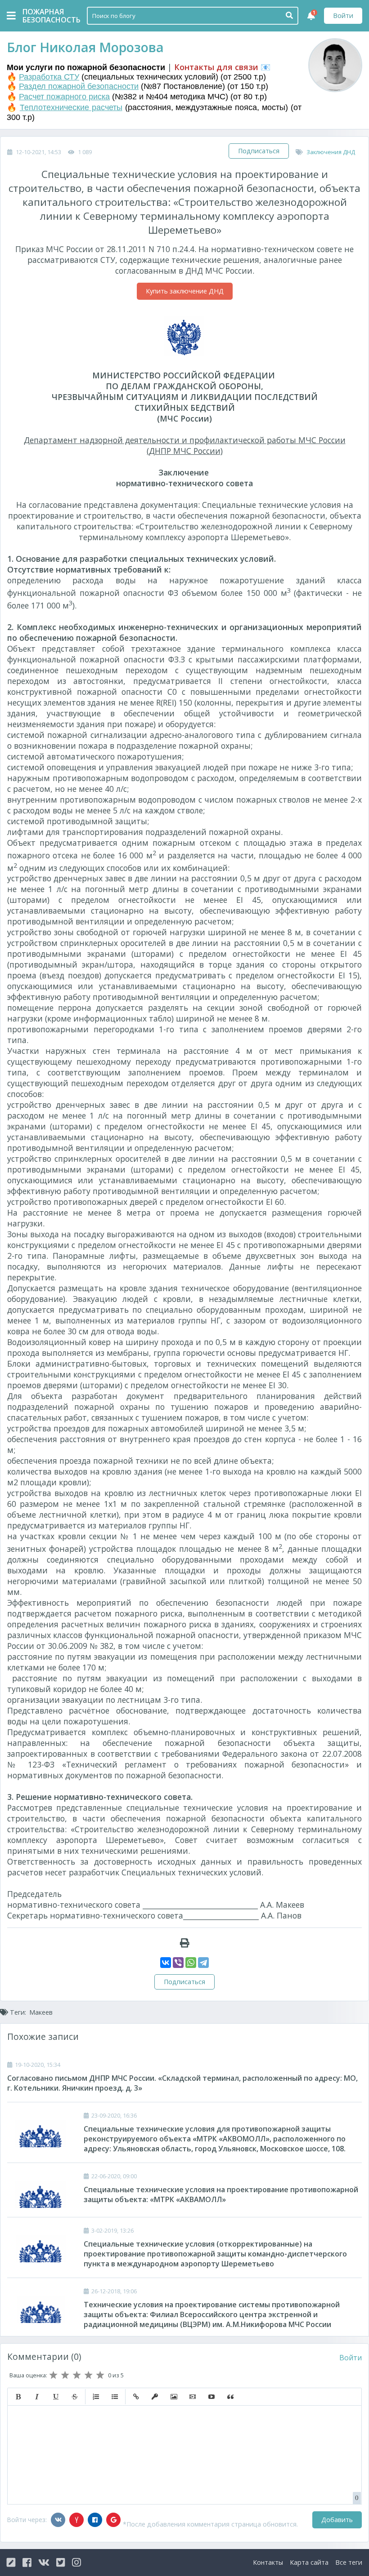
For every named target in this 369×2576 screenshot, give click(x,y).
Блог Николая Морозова (85, 47)
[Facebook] (95, 2520)
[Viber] (178, 1963)
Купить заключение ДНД (185, 291)
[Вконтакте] (58, 2520)
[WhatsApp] (191, 1963)
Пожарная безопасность (45, 16)
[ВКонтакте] (166, 1963)
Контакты (268, 2562)
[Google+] (113, 2520)
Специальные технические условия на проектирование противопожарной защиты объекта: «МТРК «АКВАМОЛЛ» (221, 2194)
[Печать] (185, 1943)
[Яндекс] (76, 2520)
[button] (18, 2397)
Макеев (41, 2012)
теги (349, 2562)
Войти (343, 16)
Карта (309, 2562)
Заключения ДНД (331, 152)
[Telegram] (203, 1963)
